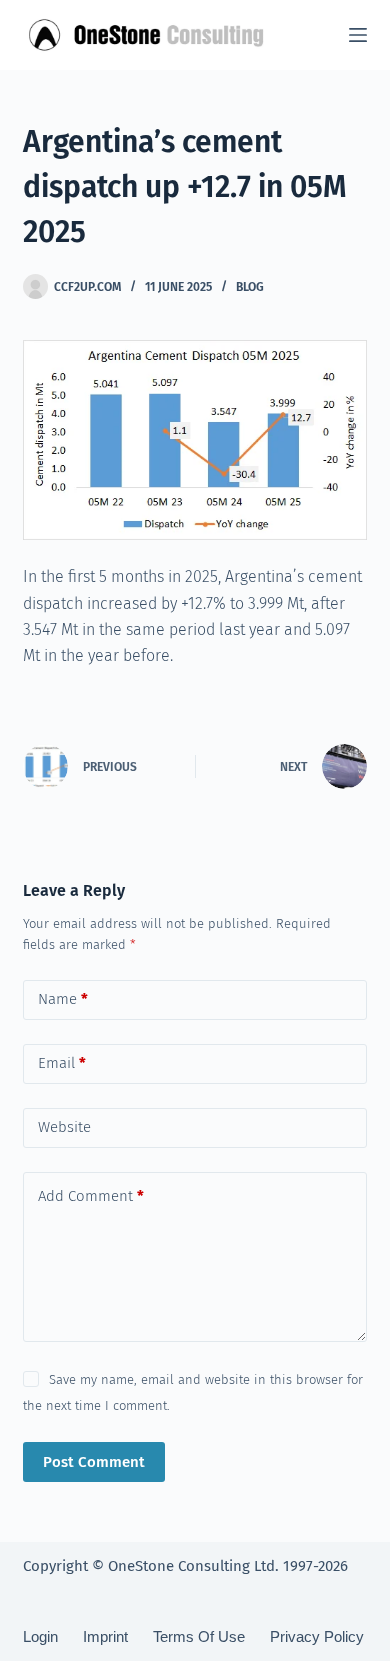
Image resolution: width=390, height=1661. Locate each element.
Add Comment (91, 1196)
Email (62, 1063)
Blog (250, 287)
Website (64, 1127)
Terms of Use (199, 1636)
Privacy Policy (317, 1636)
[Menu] (358, 35)
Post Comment (94, 1462)
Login (40, 1636)
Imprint (105, 1636)
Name (63, 999)
